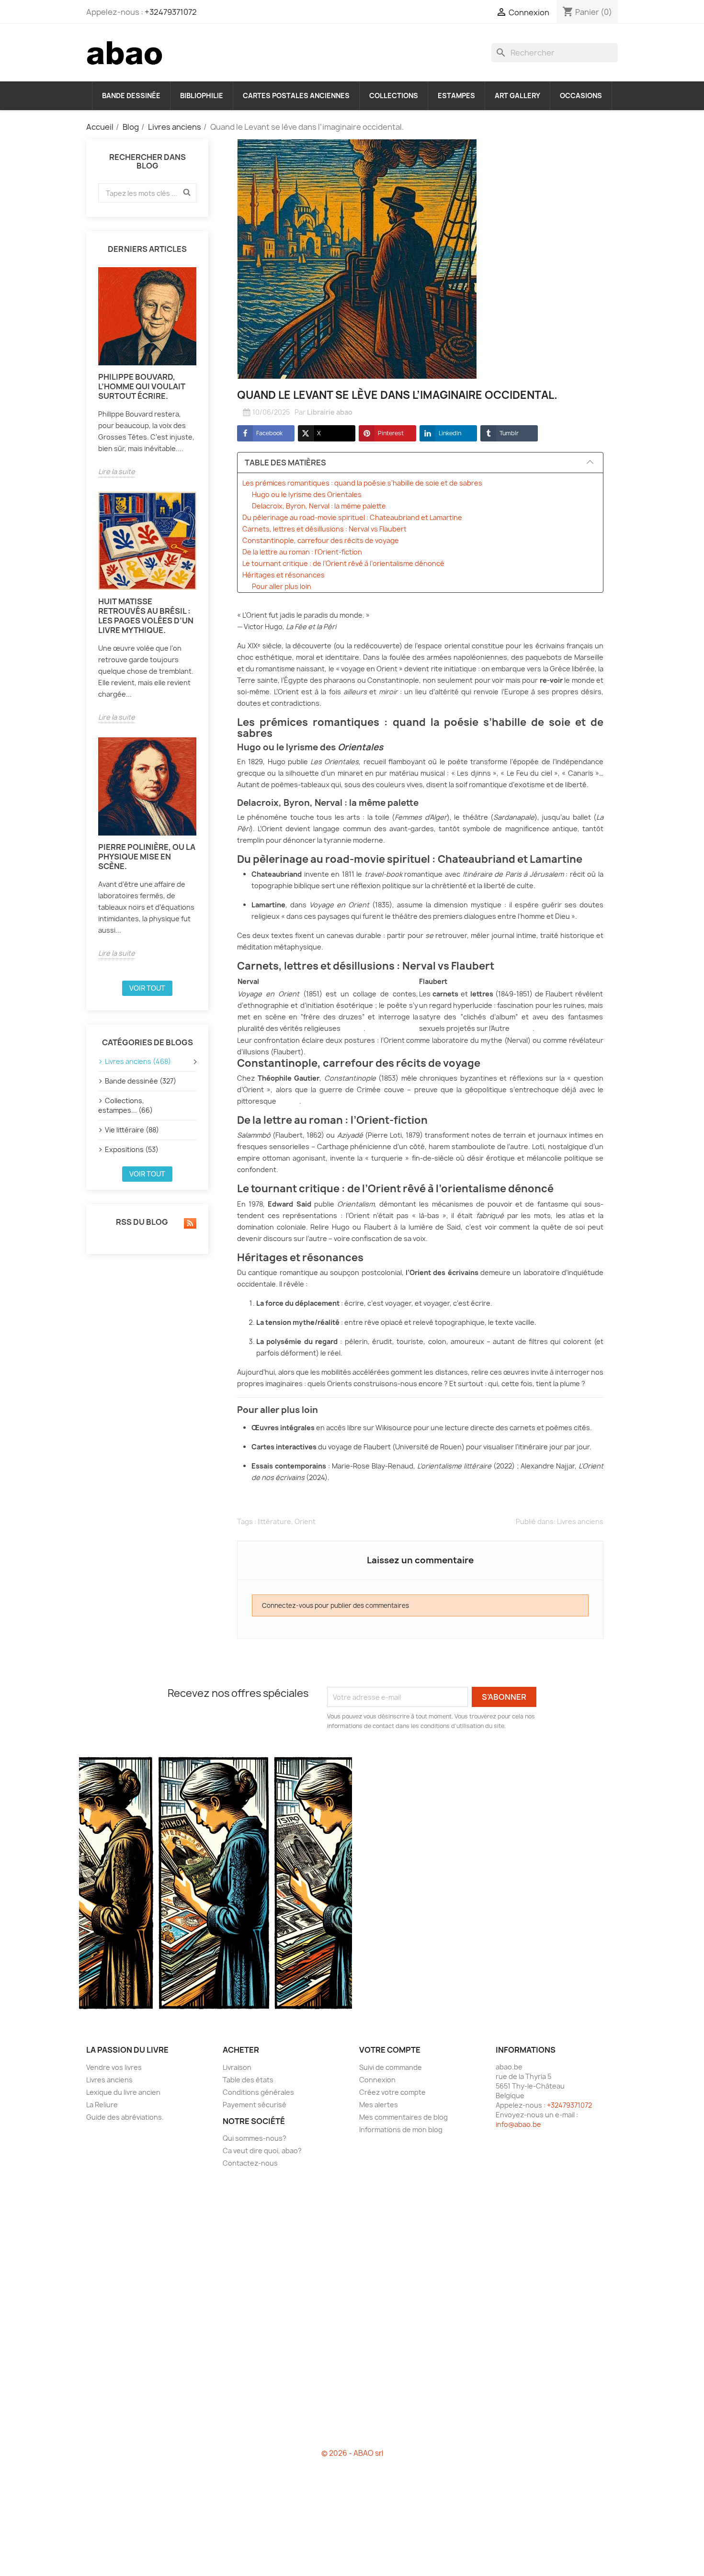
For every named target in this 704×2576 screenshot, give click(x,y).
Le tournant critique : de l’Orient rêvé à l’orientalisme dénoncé (343, 563)
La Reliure (102, 2105)
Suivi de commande (391, 2067)
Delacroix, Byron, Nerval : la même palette (319, 506)
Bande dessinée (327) (141, 1081)
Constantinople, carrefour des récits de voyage (321, 540)
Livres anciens (580, 1521)
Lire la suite (117, 471)
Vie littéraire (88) (132, 1130)
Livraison (237, 2067)
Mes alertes (379, 2105)
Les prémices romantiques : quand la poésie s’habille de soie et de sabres (362, 483)
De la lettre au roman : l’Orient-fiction (302, 552)
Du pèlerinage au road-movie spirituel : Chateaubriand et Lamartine (352, 517)
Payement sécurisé (255, 2105)
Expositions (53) (132, 1149)
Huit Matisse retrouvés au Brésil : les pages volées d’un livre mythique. (146, 616)
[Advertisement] (352, 2312)
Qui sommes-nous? (255, 2138)
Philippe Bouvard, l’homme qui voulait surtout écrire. (142, 386)
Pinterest (391, 433)
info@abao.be (518, 2124)
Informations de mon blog (401, 2130)
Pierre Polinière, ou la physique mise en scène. (147, 857)
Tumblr (509, 433)
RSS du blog (141, 1222)
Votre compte (390, 2050)
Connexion (377, 2080)
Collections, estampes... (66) (125, 1105)
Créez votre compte (392, 2092)
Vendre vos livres (114, 2067)
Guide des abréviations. (125, 2117)
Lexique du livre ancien (123, 2092)
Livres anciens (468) (138, 1061)
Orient (305, 1521)
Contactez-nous (250, 2163)
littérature (274, 1521)
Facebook (269, 433)
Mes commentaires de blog (403, 2117)
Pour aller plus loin (282, 586)
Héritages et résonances (284, 575)
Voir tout (147, 988)
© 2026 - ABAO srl (352, 2453)
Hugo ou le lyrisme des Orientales (307, 494)
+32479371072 (171, 12)
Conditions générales (258, 2092)
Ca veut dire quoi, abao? (262, 2151)
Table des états (248, 2080)
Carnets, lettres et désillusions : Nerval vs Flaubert (324, 529)
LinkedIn (450, 433)
